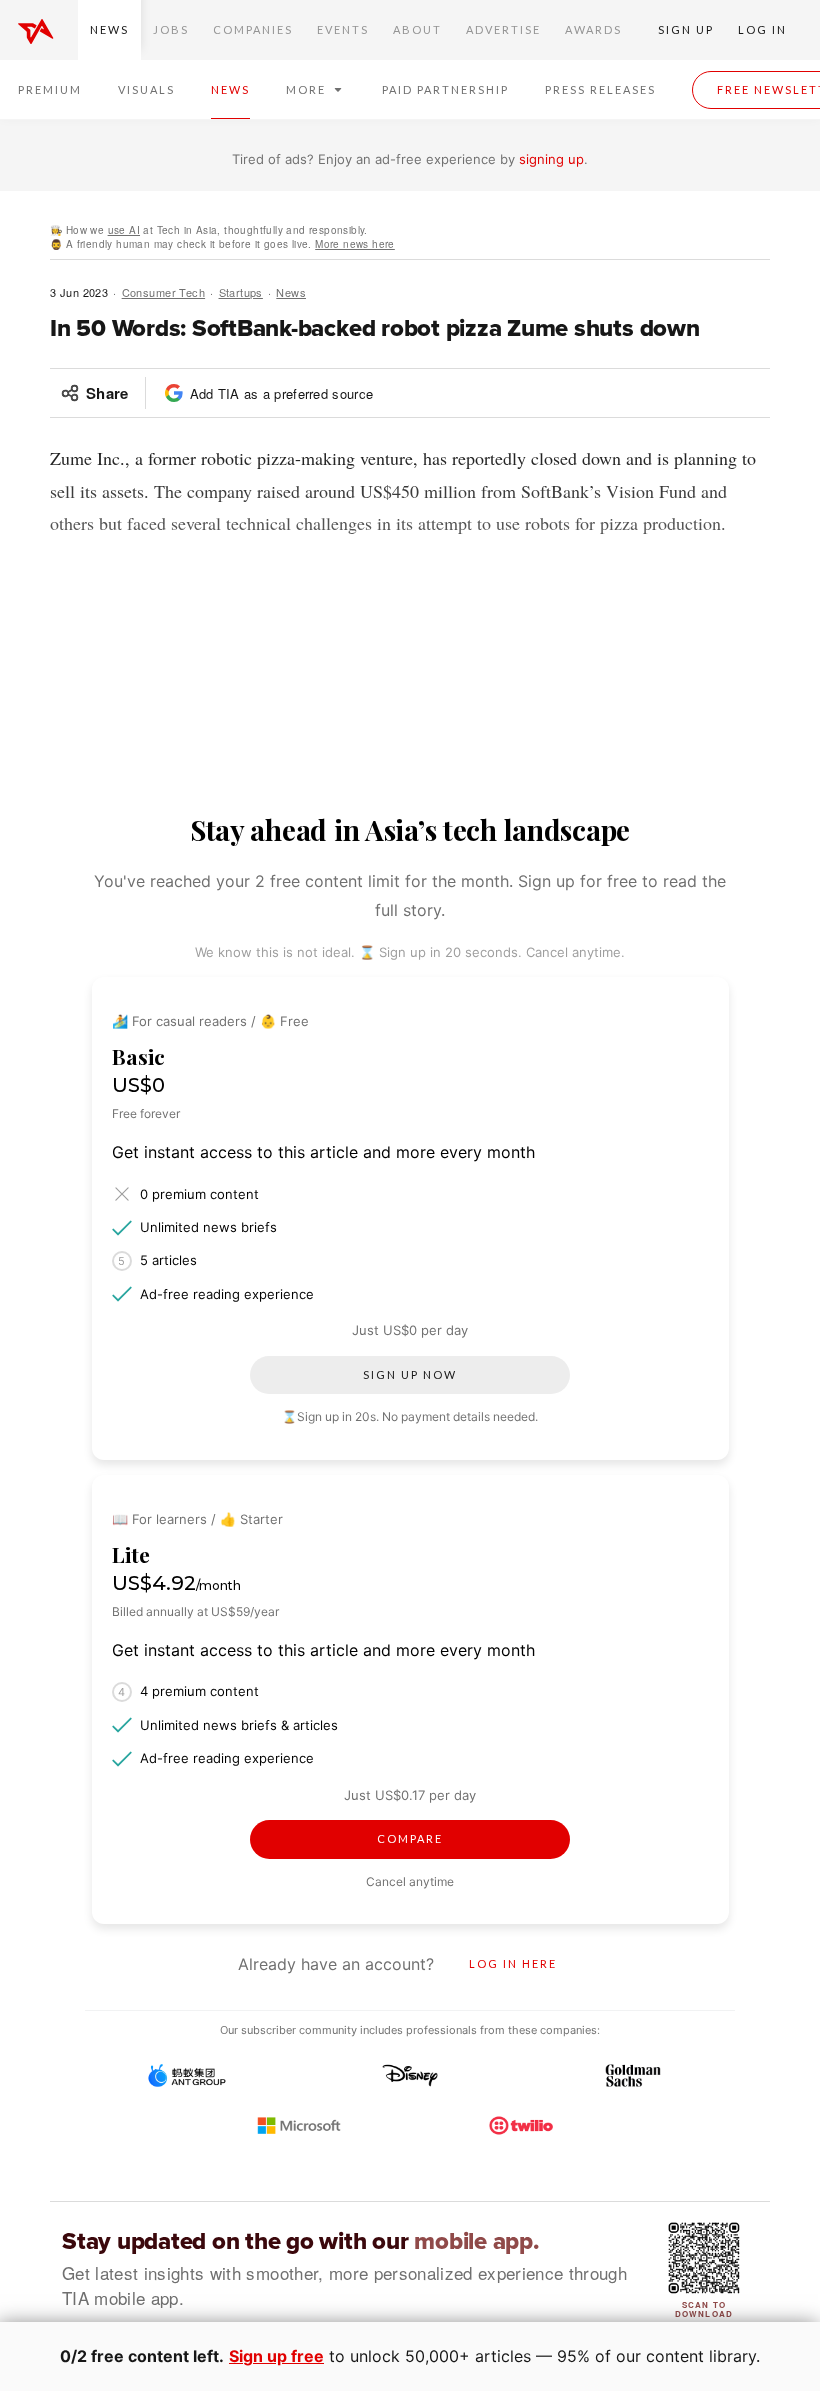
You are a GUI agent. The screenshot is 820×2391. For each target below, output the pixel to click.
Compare (410, 1838)
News (109, 29)
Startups (241, 292)
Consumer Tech (163, 292)
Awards (593, 29)
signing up (551, 159)
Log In (762, 29)
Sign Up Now (410, 1374)
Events (343, 29)
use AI (124, 230)
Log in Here (513, 1963)
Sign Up (686, 29)
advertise (503, 29)
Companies (253, 29)
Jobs (171, 29)
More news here (355, 244)
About (417, 29)
